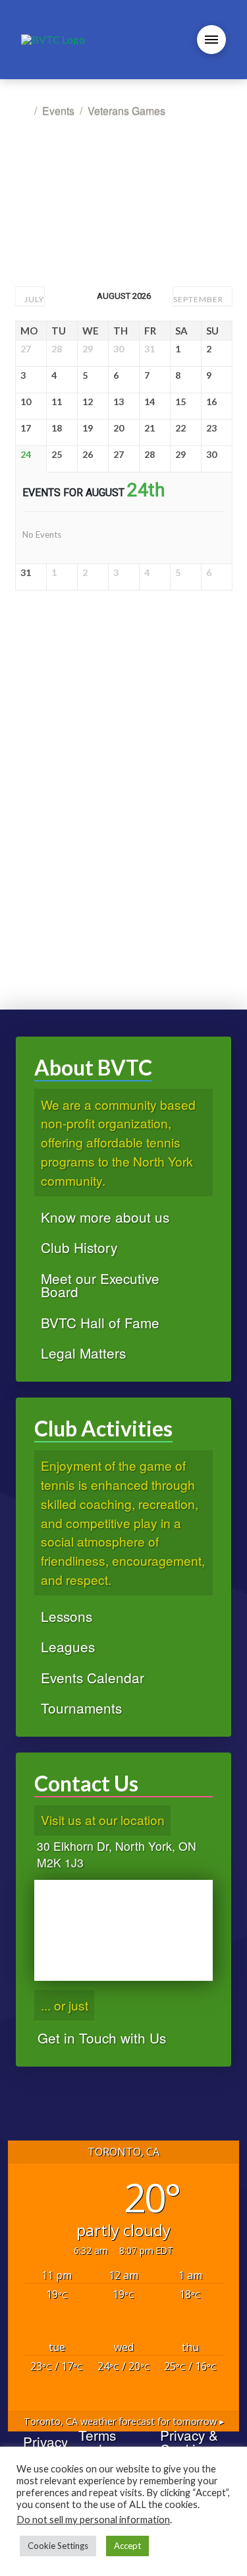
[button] (211, 40)
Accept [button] (127, 2546)
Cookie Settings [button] (58, 2546)
